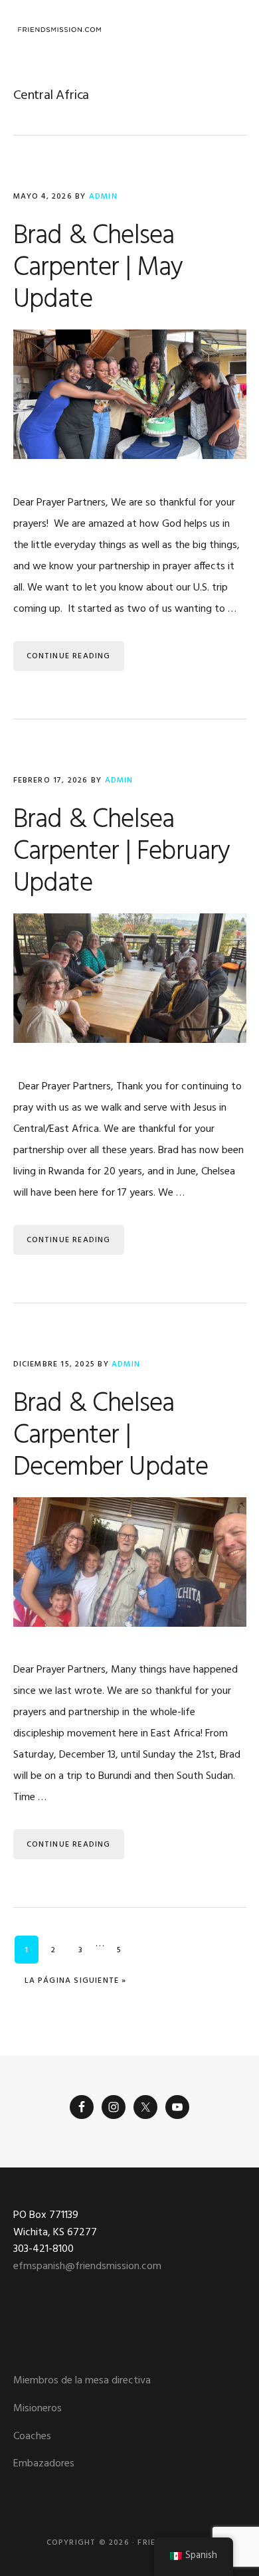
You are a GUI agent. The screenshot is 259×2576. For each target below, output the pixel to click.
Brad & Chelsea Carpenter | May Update (98, 268)
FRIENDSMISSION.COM (60, 30)
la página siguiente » (75, 1980)
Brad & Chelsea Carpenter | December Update (111, 1436)
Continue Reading (69, 656)
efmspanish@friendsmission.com (87, 2266)
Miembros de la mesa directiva (82, 2381)
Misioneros (38, 2409)
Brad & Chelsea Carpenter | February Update (122, 852)
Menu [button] (229, 30)
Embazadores (44, 2464)
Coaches (32, 2437)
